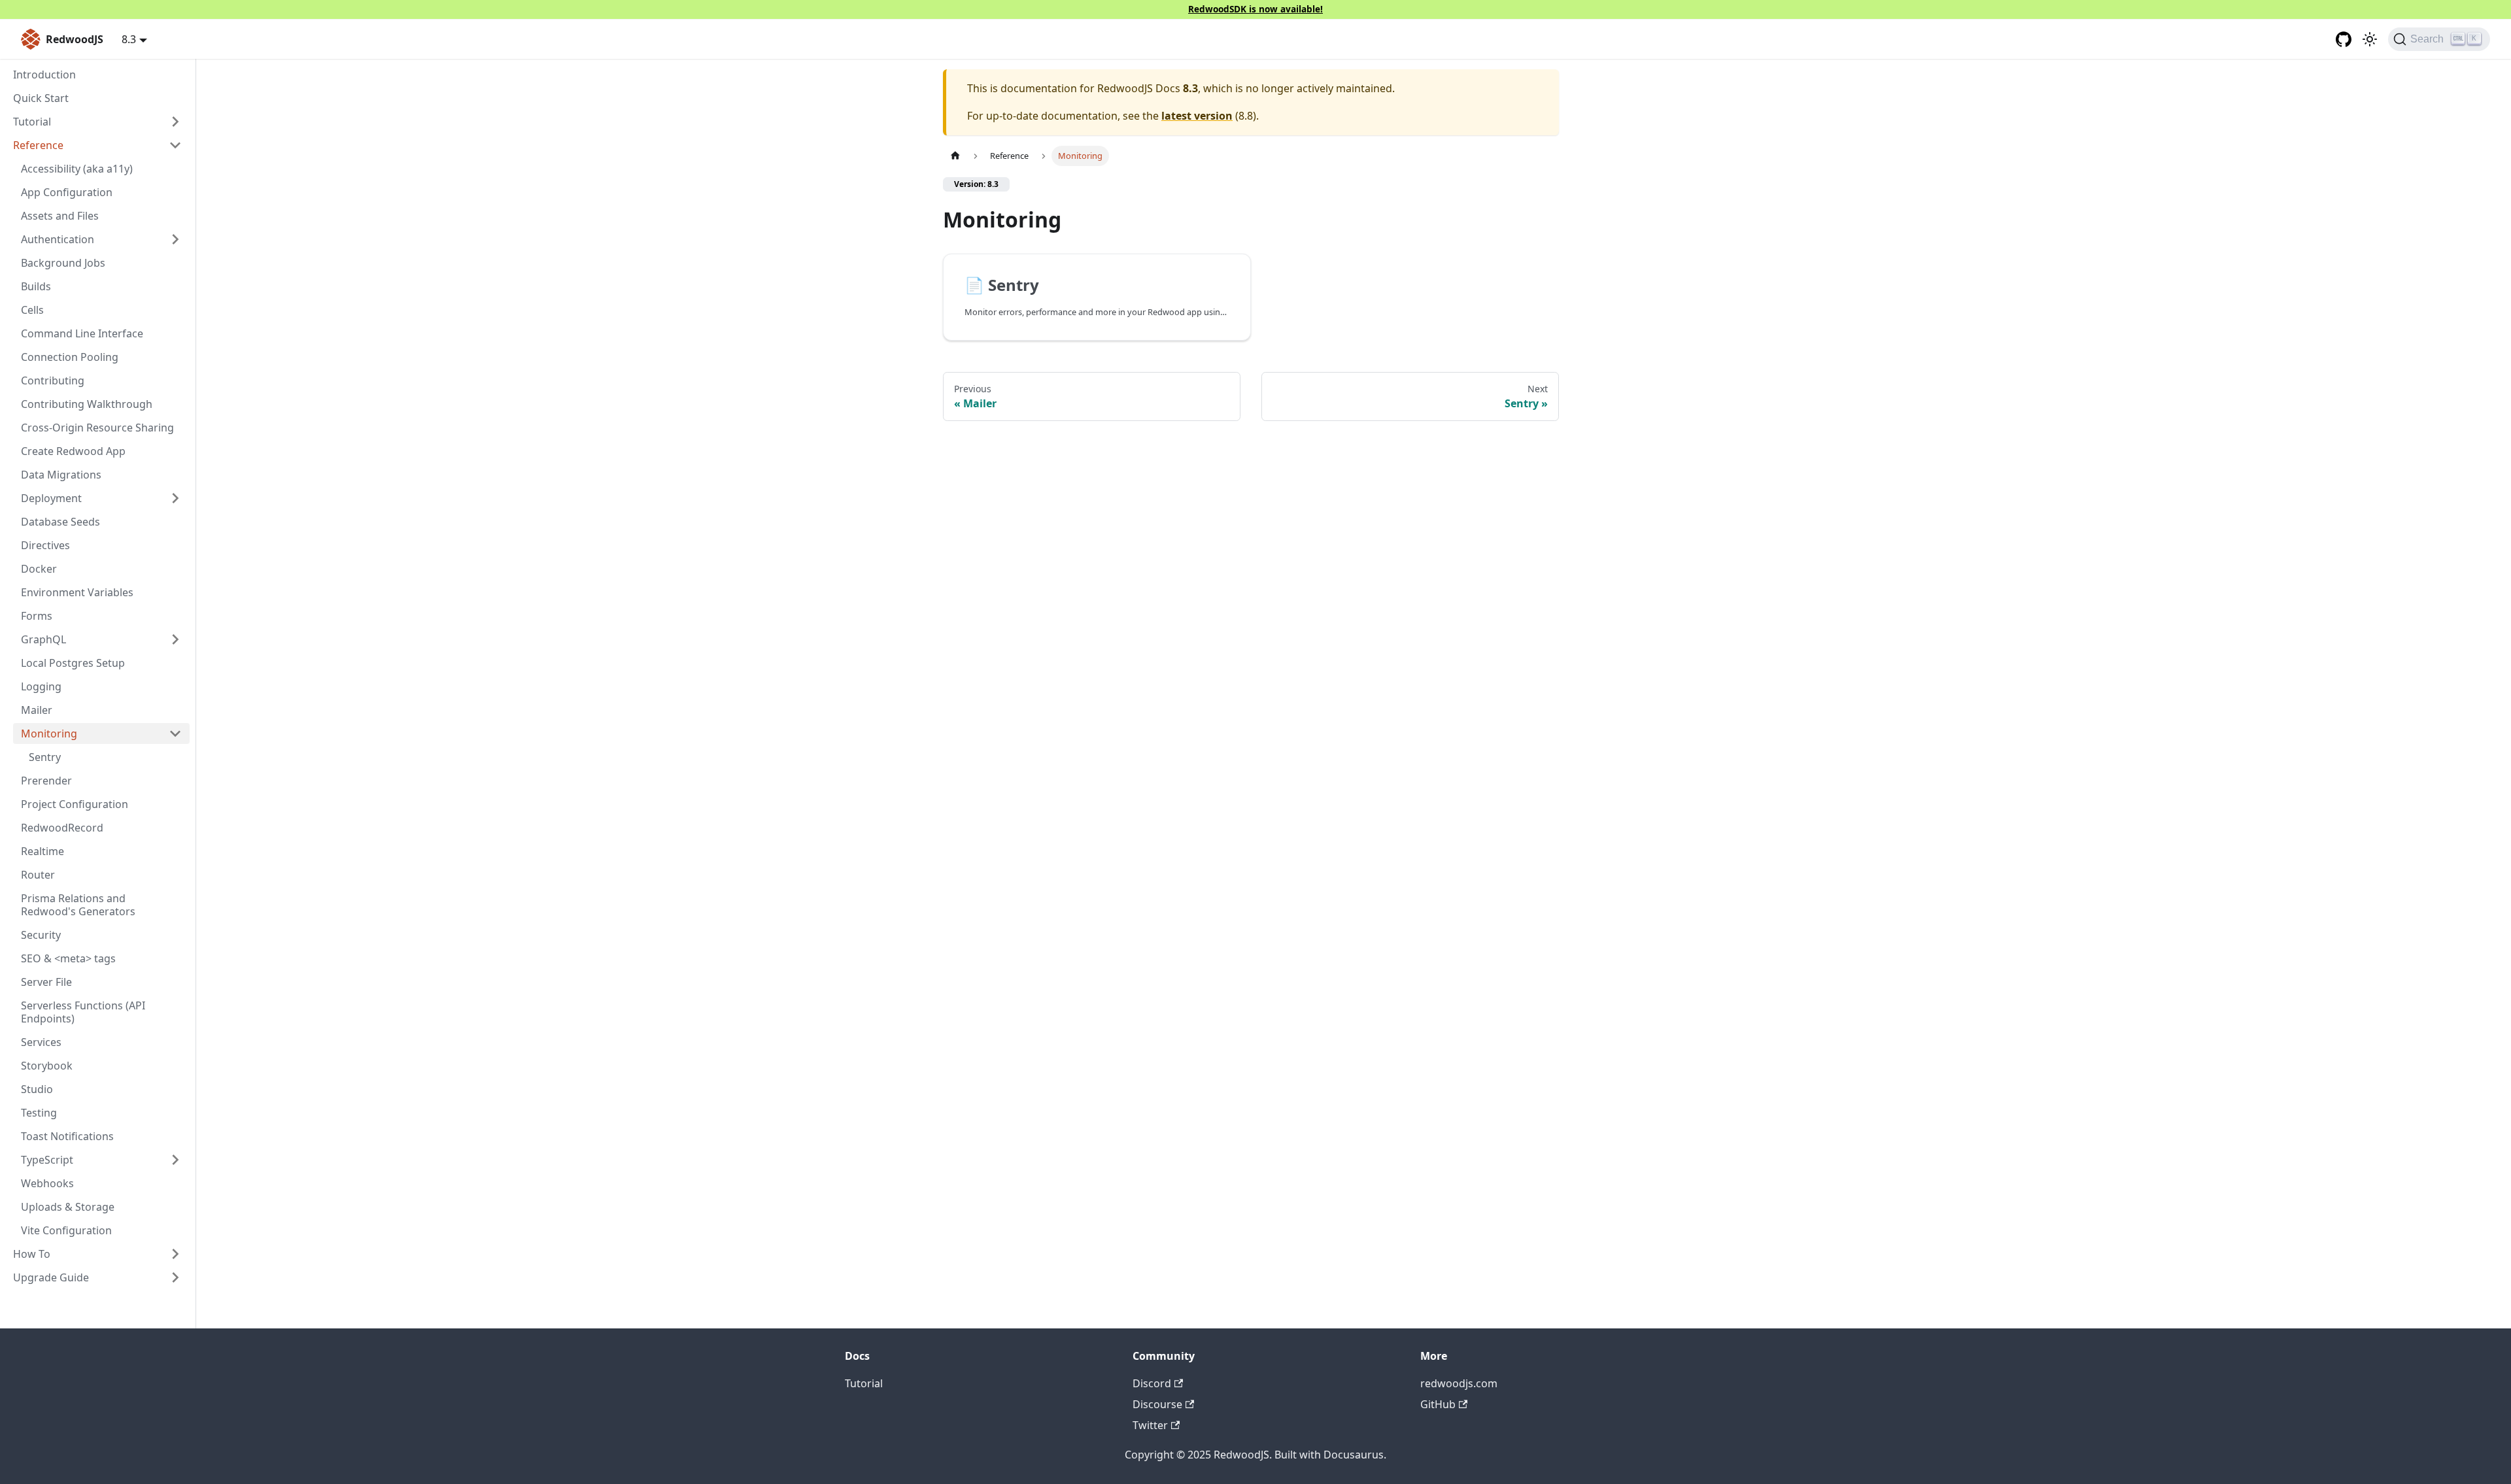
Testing (39, 1113)
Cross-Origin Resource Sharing (97, 428)
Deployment (51, 498)
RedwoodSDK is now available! (1255, 9)
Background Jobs (63, 263)
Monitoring (49, 734)
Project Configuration (75, 804)
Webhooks (47, 1183)
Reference (38, 145)
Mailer (37, 710)
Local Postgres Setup (73, 663)
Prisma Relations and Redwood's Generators (78, 905)
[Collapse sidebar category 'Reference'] (175, 145)
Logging (41, 686)
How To (32, 1254)
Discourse (1157, 1404)
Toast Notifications (67, 1136)
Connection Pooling (70, 357)
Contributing (53, 380)
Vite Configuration (66, 1230)
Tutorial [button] (32, 122)
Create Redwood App (73, 451)
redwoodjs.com (1459, 1383)
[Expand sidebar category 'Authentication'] (175, 239)
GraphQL (43, 639)
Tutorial (864, 1383)
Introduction (44, 75)
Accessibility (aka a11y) (77, 169)
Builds (36, 286)
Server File (46, 982)
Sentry (45, 757)
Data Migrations (61, 475)
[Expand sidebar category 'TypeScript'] (175, 1160)
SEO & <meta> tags (68, 958)
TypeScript (47, 1160)
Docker (39, 569)
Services (41, 1042)
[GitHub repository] (2344, 39)
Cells (32, 310)
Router (38, 875)
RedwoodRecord (62, 828)
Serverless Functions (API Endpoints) (83, 1012)
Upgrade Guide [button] (51, 1277)
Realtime (43, 851)
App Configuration (67, 192)
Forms (37, 616)
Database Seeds (60, 522)
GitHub (1438, 1404)
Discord (1152, 1383)
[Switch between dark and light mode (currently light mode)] (2370, 39)
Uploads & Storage (68, 1207)
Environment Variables (77, 592)
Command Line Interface (82, 333)
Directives (45, 545)
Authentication (58, 239)
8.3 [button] (129, 39)
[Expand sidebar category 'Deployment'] (175, 498)
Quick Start (41, 98)
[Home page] (955, 156)
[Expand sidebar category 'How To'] (175, 1254)
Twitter (1150, 1425)
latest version (1197, 116)
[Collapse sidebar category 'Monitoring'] (175, 734)
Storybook (47, 1066)
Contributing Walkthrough (87, 404)
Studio (37, 1089)
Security (41, 935)
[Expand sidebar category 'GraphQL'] (175, 639)
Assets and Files (60, 216)
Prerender (46, 781)
